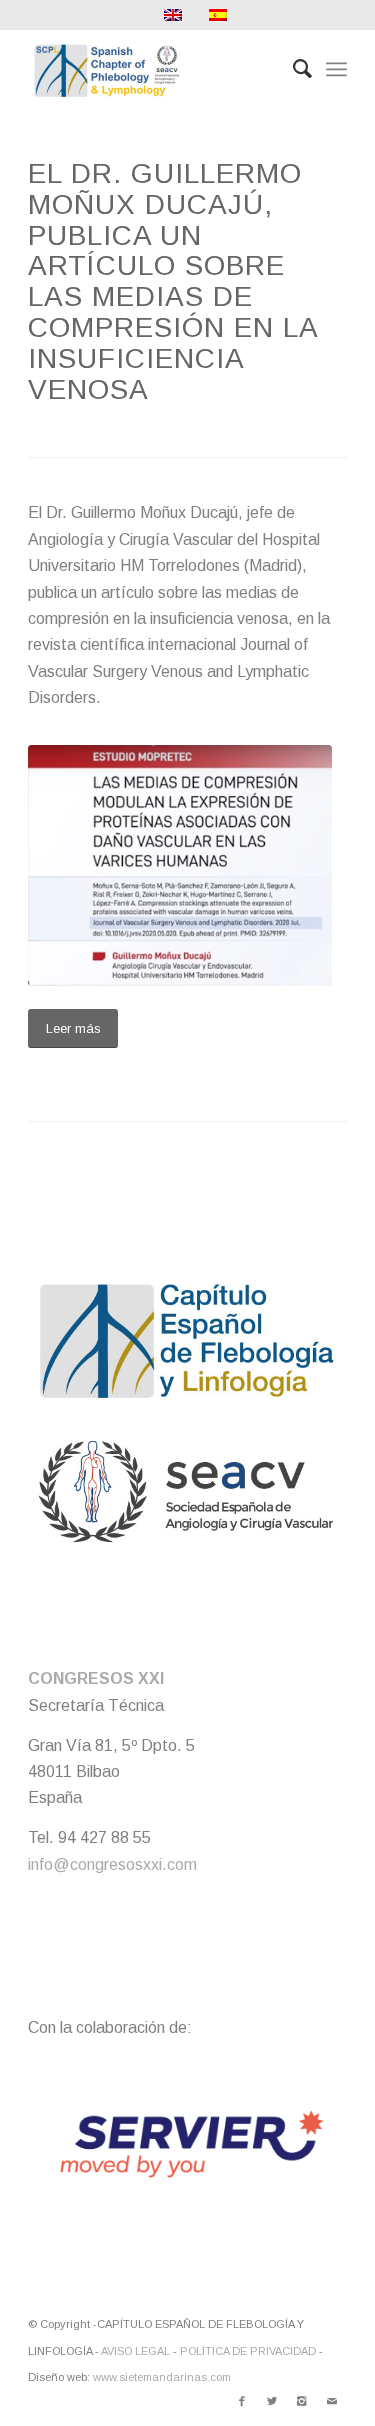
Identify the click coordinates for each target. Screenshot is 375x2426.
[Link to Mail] (332, 2401)
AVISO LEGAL (135, 2351)
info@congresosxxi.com (112, 1864)
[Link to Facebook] (242, 2401)
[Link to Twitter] (272, 2401)
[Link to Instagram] (302, 2401)
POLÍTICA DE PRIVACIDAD (248, 2351)
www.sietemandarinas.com (162, 2377)
